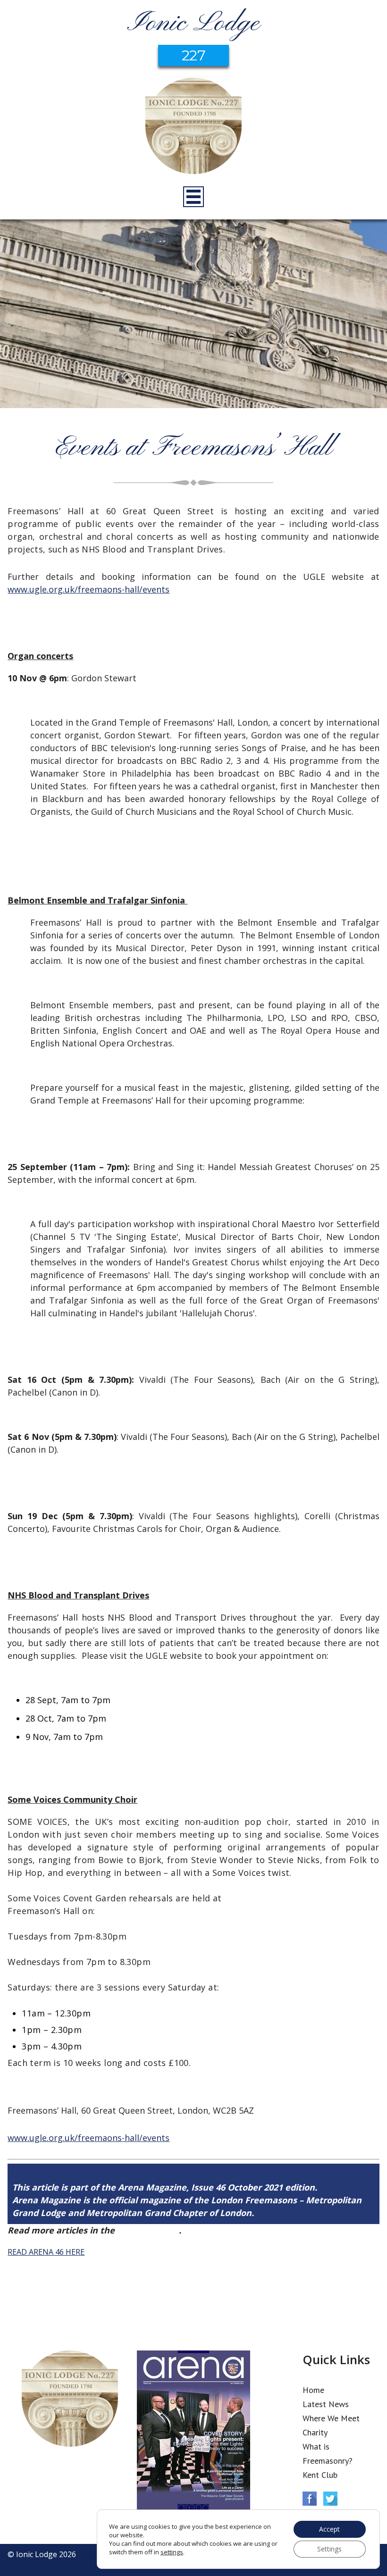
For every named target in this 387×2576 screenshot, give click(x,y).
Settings (329, 2549)
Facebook (310, 2499)
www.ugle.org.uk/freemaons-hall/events (88, 589)
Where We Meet (331, 2418)
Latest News (326, 2404)
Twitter (330, 2499)
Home (313, 2390)
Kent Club (320, 2475)
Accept (329, 2529)
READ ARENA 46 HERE (46, 2252)
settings (172, 2552)
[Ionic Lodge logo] (193, 127)
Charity (315, 2432)
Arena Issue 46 (148, 2230)
